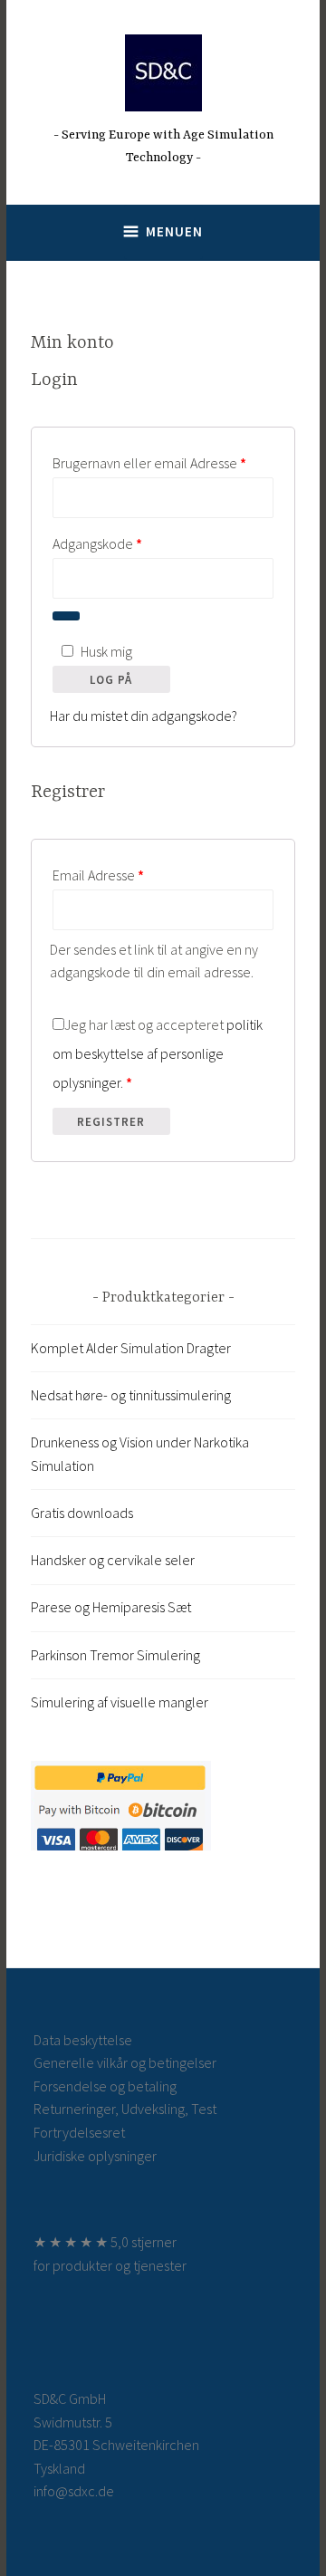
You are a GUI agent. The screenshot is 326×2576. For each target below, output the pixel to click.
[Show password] (66, 616)
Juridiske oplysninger (95, 2156)
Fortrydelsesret (79, 2132)
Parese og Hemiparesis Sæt (111, 1607)
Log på (111, 680)
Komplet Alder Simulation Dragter (131, 1348)
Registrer (111, 1122)
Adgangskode (125, 543)
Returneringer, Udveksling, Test (125, 2109)
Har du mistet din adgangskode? (144, 716)
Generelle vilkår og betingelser (125, 2062)
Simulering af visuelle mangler (120, 1702)
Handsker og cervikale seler (113, 1560)
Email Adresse (125, 875)
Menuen (174, 231)
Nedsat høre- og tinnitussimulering (131, 1395)
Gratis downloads (82, 1513)
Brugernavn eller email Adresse (163, 462)
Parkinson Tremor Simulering (115, 1655)
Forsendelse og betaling (105, 2086)
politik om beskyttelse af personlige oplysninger (158, 1053)
